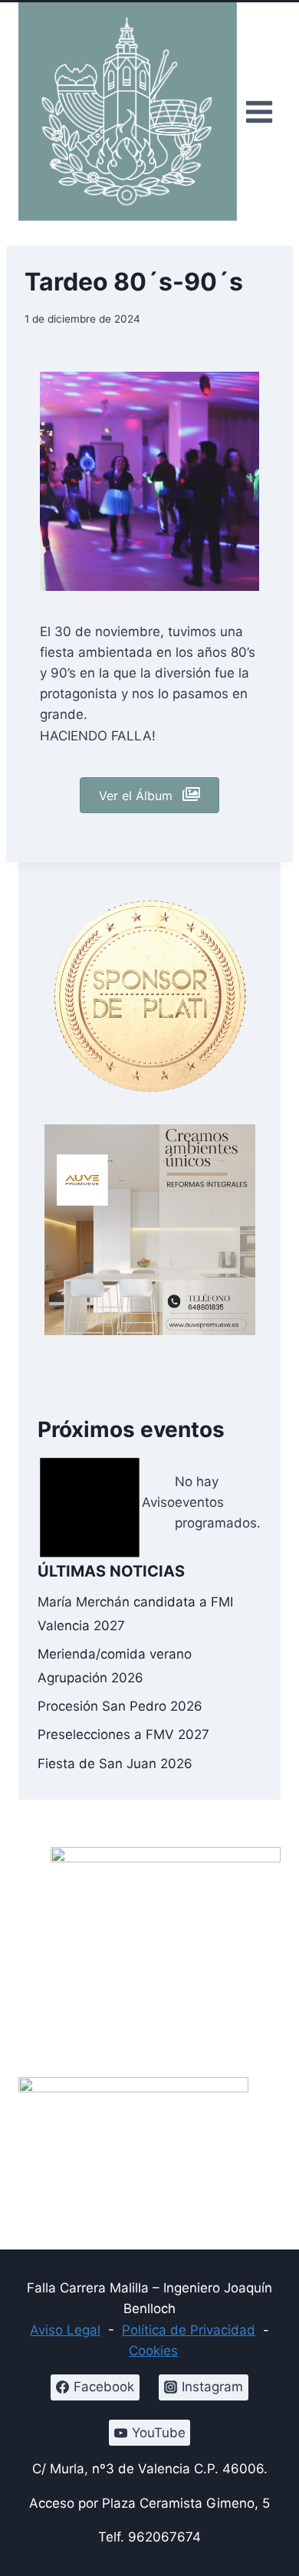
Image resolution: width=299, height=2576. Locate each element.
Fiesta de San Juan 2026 (115, 1764)
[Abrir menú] (259, 112)
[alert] (149, 1503)
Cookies (153, 2351)
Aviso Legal (65, 2330)
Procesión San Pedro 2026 (120, 1706)
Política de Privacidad (189, 2330)
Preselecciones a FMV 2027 (123, 1734)
